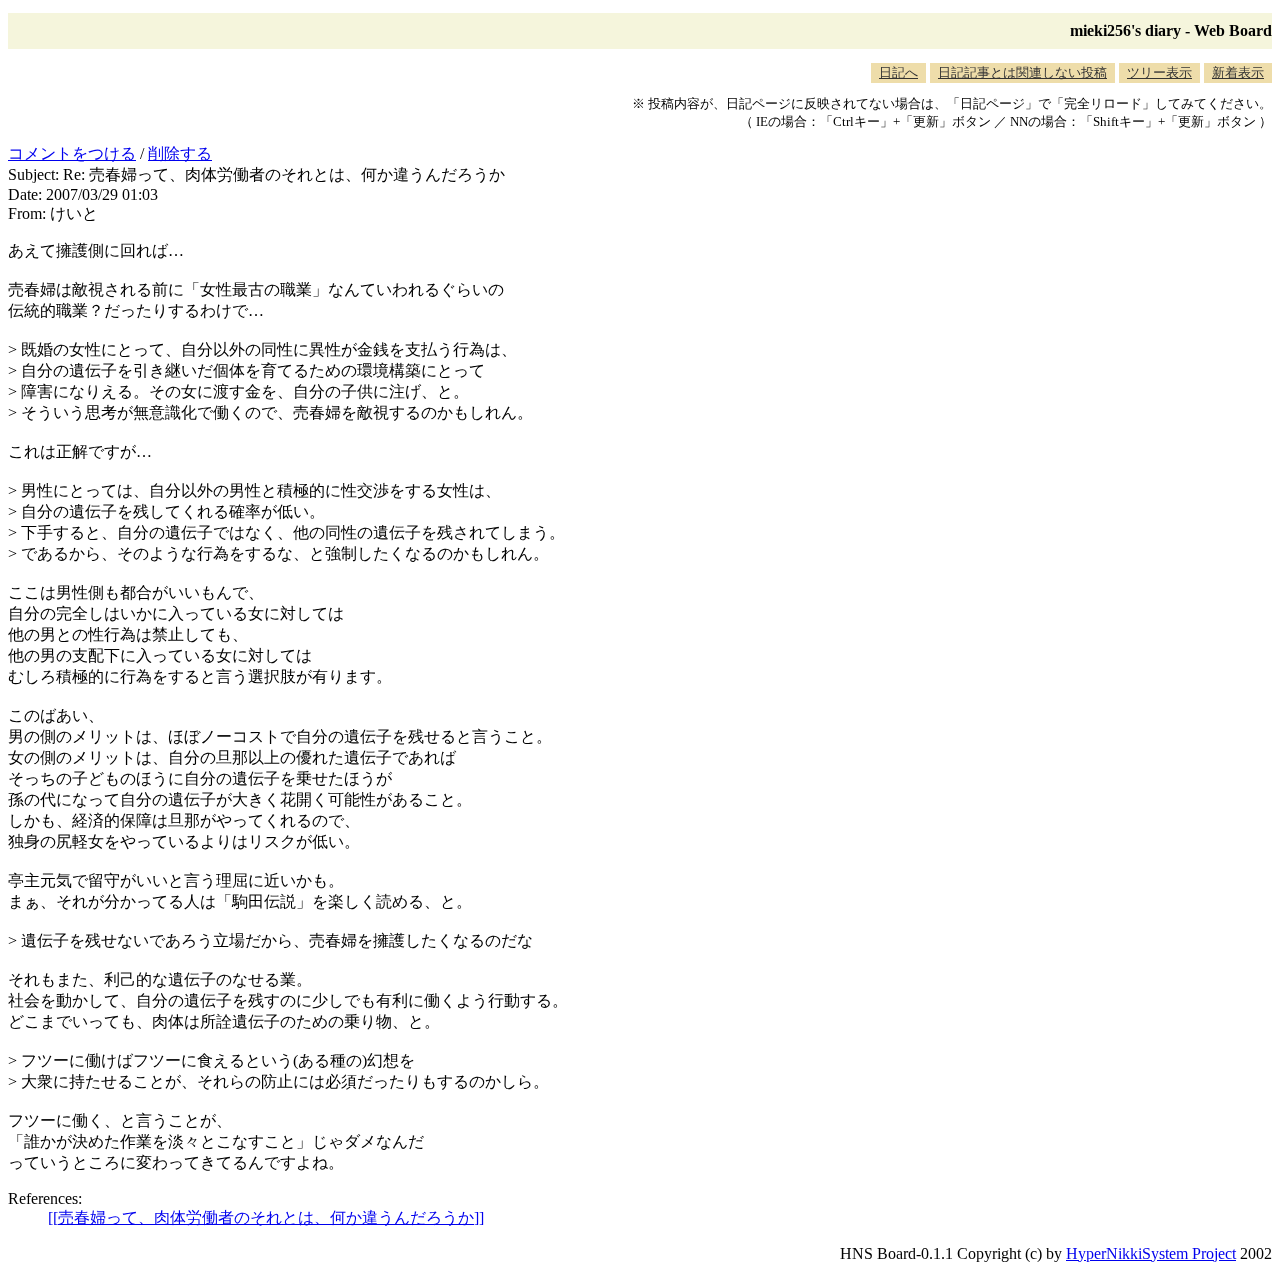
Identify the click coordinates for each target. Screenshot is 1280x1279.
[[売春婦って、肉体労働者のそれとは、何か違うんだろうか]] (266, 1217)
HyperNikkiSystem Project (1151, 1253)
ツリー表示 (1159, 72)
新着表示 (1238, 72)
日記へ (898, 72)
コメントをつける (72, 153)
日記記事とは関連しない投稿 (1022, 72)
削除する (180, 153)
